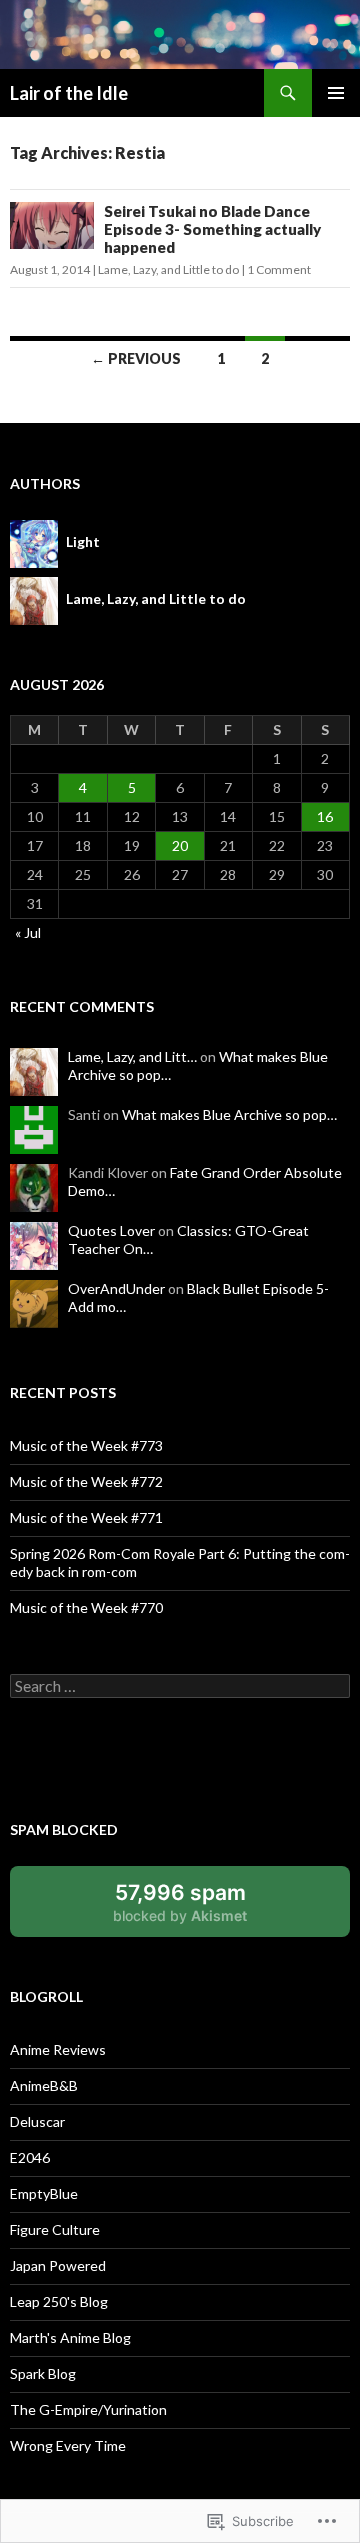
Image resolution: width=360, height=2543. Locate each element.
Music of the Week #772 (86, 1481)
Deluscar (37, 2121)
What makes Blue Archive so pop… (229, 1114)
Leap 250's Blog (59, 2301)
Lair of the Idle (69, 93)
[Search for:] (180, 1686)
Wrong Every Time (68, 2445)
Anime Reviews (58, 2049)
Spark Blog (43, 2373)
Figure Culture (55, 2229)
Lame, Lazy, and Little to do (168, 269)
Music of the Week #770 (86, 1607)
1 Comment (279, 269)
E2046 (30, 2157)
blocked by (202, 1908)
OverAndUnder (116, 1288)
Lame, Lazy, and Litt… (132, 1056)
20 (180, 845)
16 (325, 816)
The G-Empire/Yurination (88, 2409)
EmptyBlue (44, 2193)
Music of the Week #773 (86, 1445)
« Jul (28, 932)
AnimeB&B (44, 2085)
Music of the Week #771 (86, 1517)
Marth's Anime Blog (70, 2337)
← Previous (136, 358)
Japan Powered (58, 2265)
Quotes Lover (111, 1230)
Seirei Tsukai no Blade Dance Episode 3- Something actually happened (212, 229)
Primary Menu (336, 93)
